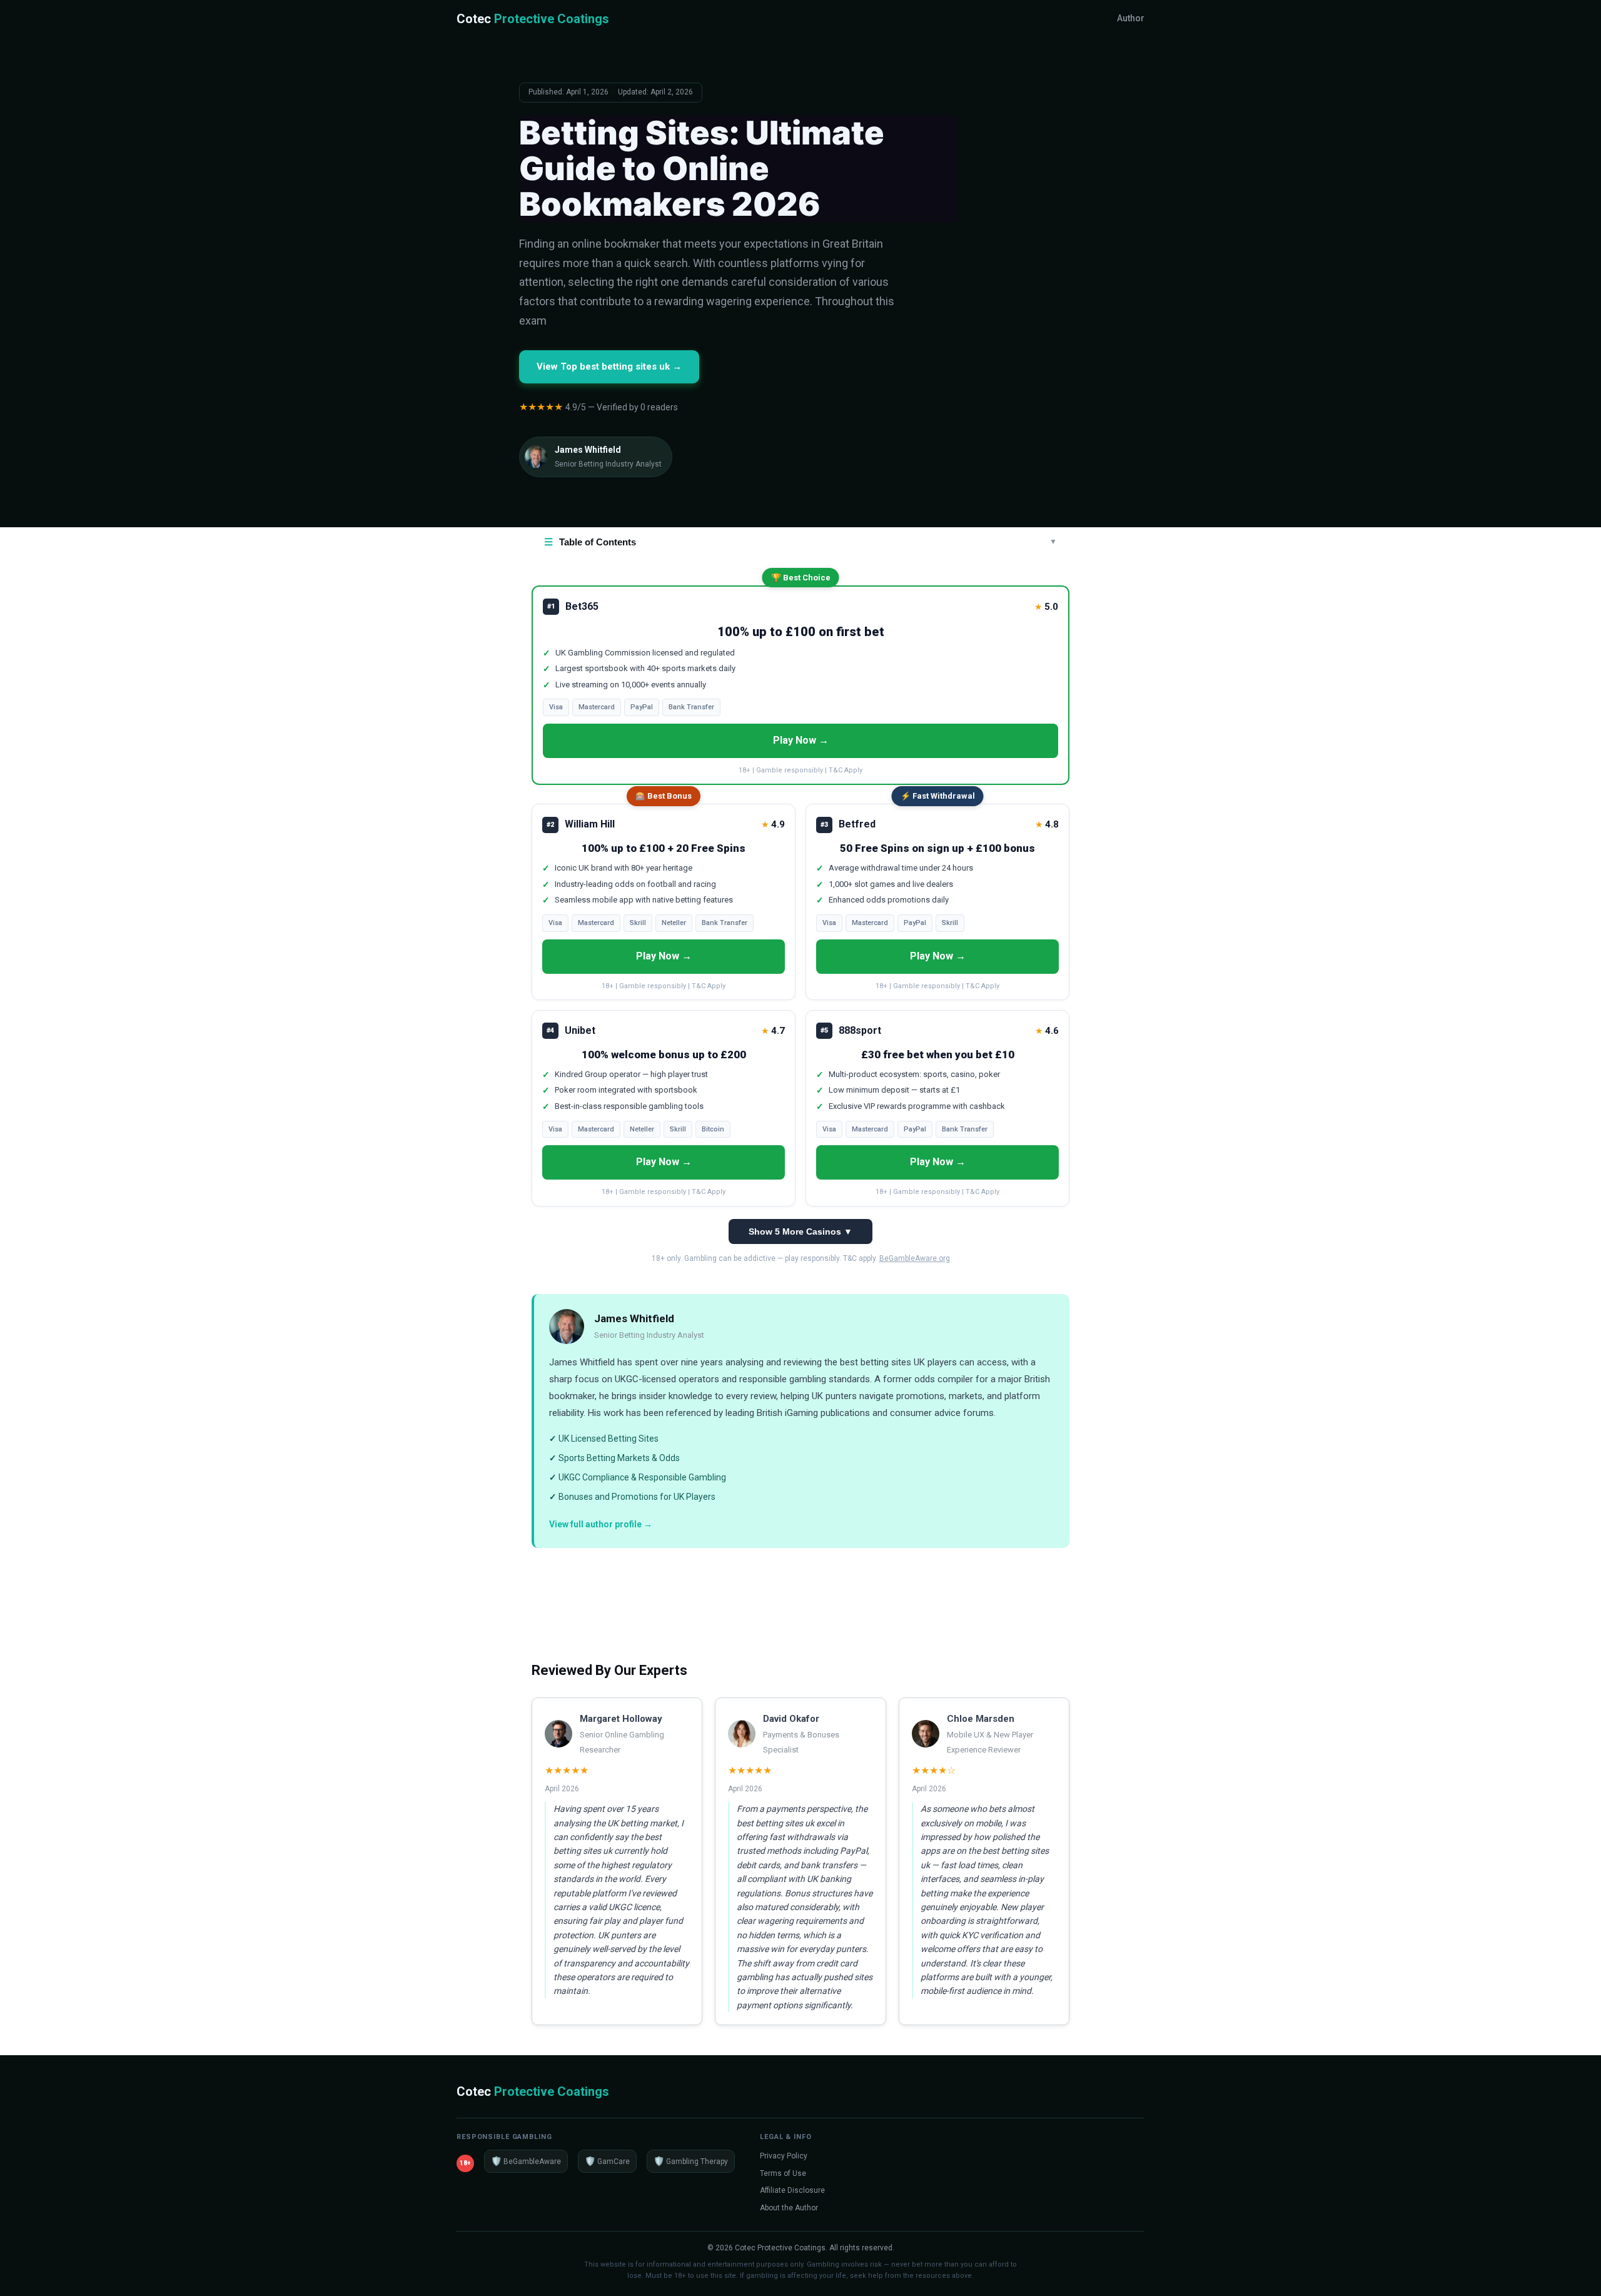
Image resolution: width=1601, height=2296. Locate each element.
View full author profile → (601, 1524)
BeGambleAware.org (915, 1258)
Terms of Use (783, 2173)
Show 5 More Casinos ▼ (800, 1231)
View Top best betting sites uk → (609, 367)
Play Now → (801, 740)
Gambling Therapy (691, 2161)
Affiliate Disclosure (792, 2190)
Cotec (533, 19)
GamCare (607, 2161)
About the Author (789, 2208)
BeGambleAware (526, 2161)
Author (1131, 18)
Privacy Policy (784, 2156)
